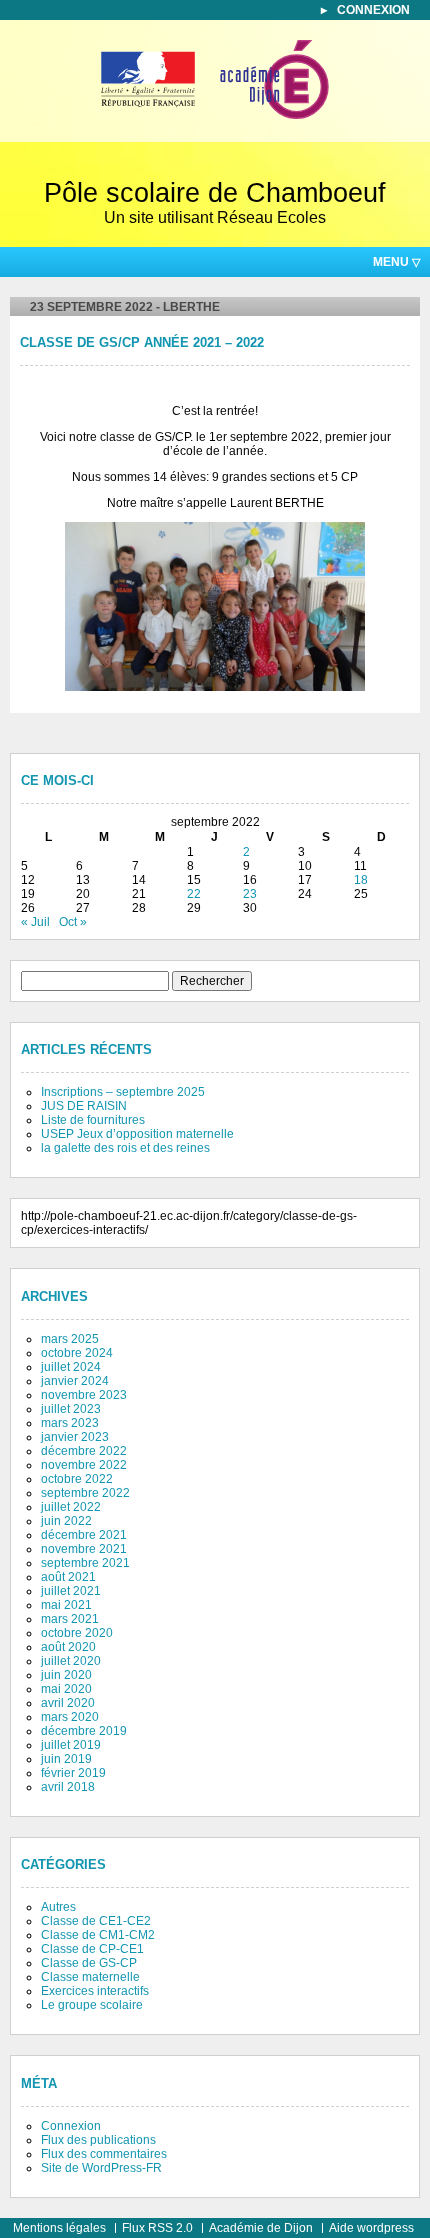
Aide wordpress (371, 2228)
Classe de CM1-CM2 (98, 1935)
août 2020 (68, 1647)
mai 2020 (66, 1689)
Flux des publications (98, 2140)
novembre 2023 (84, 1395)
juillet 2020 (71, 1661)
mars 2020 (70, 1717)
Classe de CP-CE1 (92, 1949)
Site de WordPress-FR (101, 2168)
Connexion (373, 10)
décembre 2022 (84, 1451)
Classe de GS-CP (89, 1963)
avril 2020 (68, 1703)
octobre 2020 (77, 1633)
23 (250, 894)
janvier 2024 (75, 1381)
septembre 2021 (85, 1563)
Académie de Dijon (261, 2228)
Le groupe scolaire (92, 2005)
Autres (58, 1907)
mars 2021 (70, 1619)
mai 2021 (66, 1605)
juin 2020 (66, 1675)
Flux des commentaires (104, 2154)
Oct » (73, 922)
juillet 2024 (71, 1367)
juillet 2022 (71, 1507)
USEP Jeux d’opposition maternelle (137, 1134)
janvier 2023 (75, 1437)
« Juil (35, 922)
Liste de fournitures (93, 1120)
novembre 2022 (84, 1465)
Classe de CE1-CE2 (96, 1921)
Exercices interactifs (95, 1991)
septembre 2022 (85, 1493)
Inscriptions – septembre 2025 (123, 1092)
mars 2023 (70, 1423)
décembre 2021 (84, 1535)
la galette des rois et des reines (125, 1148)
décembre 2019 (84, 1731)
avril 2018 (68, 1787)
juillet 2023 (71, 1409)
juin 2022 (66, 1521)
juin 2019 (66, 1759)
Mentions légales (59, 2228)
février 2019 (73, 1773)
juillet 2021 (71, 1591)
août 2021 (68, 1577)
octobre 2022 (77, 1479)
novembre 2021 (84, 1549)
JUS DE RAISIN (84, 1106)
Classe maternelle (90, 1977)
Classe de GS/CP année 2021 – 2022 (142, 343)
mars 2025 (70, 1339)
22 (194, 894)
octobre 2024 (77, 1353)
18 (361, 880)
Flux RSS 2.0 (157, 2228)
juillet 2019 (71, 1745)
